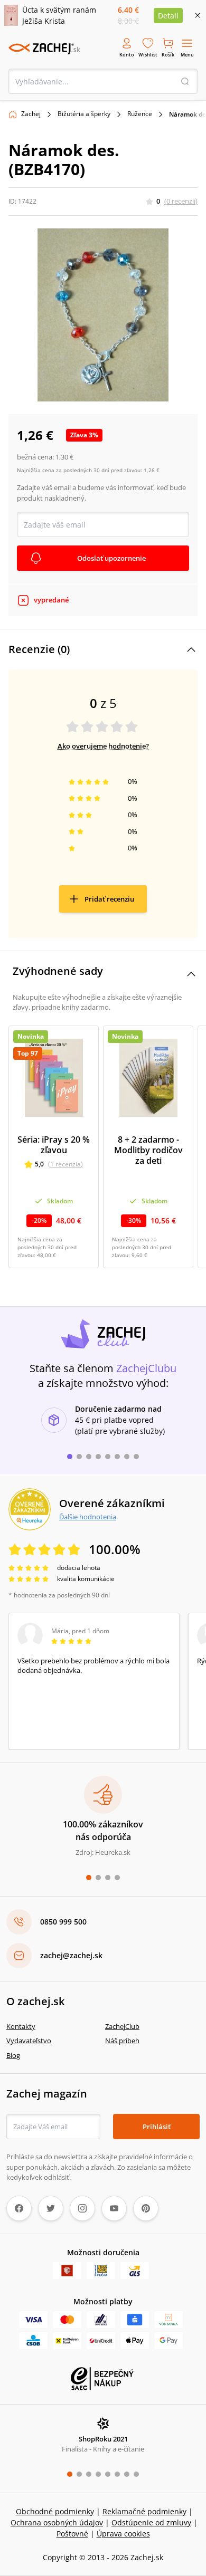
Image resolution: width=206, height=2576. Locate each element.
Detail (168, 16)
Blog (13, 2055)
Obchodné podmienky (55, 2511)
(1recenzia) (65, 1164)
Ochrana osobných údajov (57, 2522)
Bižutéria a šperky (84, 114)
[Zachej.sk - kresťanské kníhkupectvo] (44, 49)
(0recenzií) (181, 201)
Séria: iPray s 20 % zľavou (54, 1145)
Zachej (31, 114)
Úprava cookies (123, 2534)
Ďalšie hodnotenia (88, 1517)
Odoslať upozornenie (111, 558)
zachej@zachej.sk (71, 1955)
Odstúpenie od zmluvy (151, 2522)
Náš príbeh (122, 2041)
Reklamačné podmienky (144, 2511)
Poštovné (72, 2534)
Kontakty (21, 2026)
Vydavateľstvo (29, 2041)
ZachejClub (122, 2026)
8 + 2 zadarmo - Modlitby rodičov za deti (148, 1150)
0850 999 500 (63, 1922)
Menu (187, 55)
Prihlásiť (157, 2127)
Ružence (140, 114)
